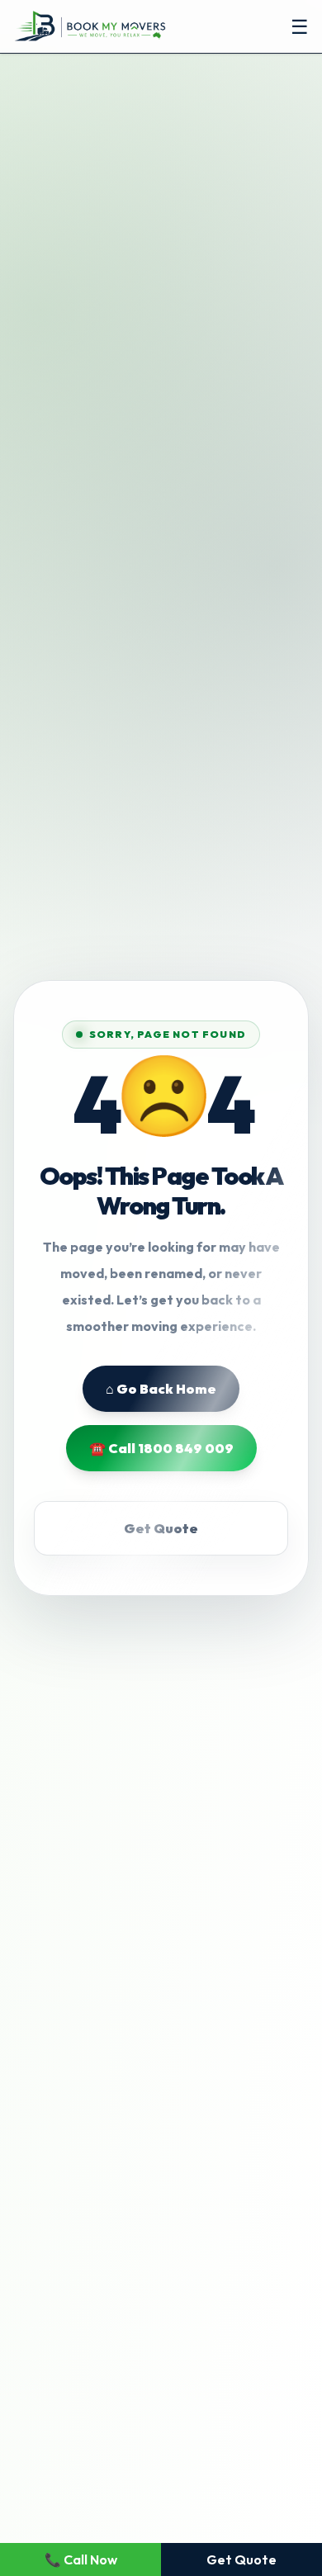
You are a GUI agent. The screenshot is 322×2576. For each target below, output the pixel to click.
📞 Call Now (81, 2559)
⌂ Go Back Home (161, 1389)
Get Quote (161, 1528)
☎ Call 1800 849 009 (161, 1448)
